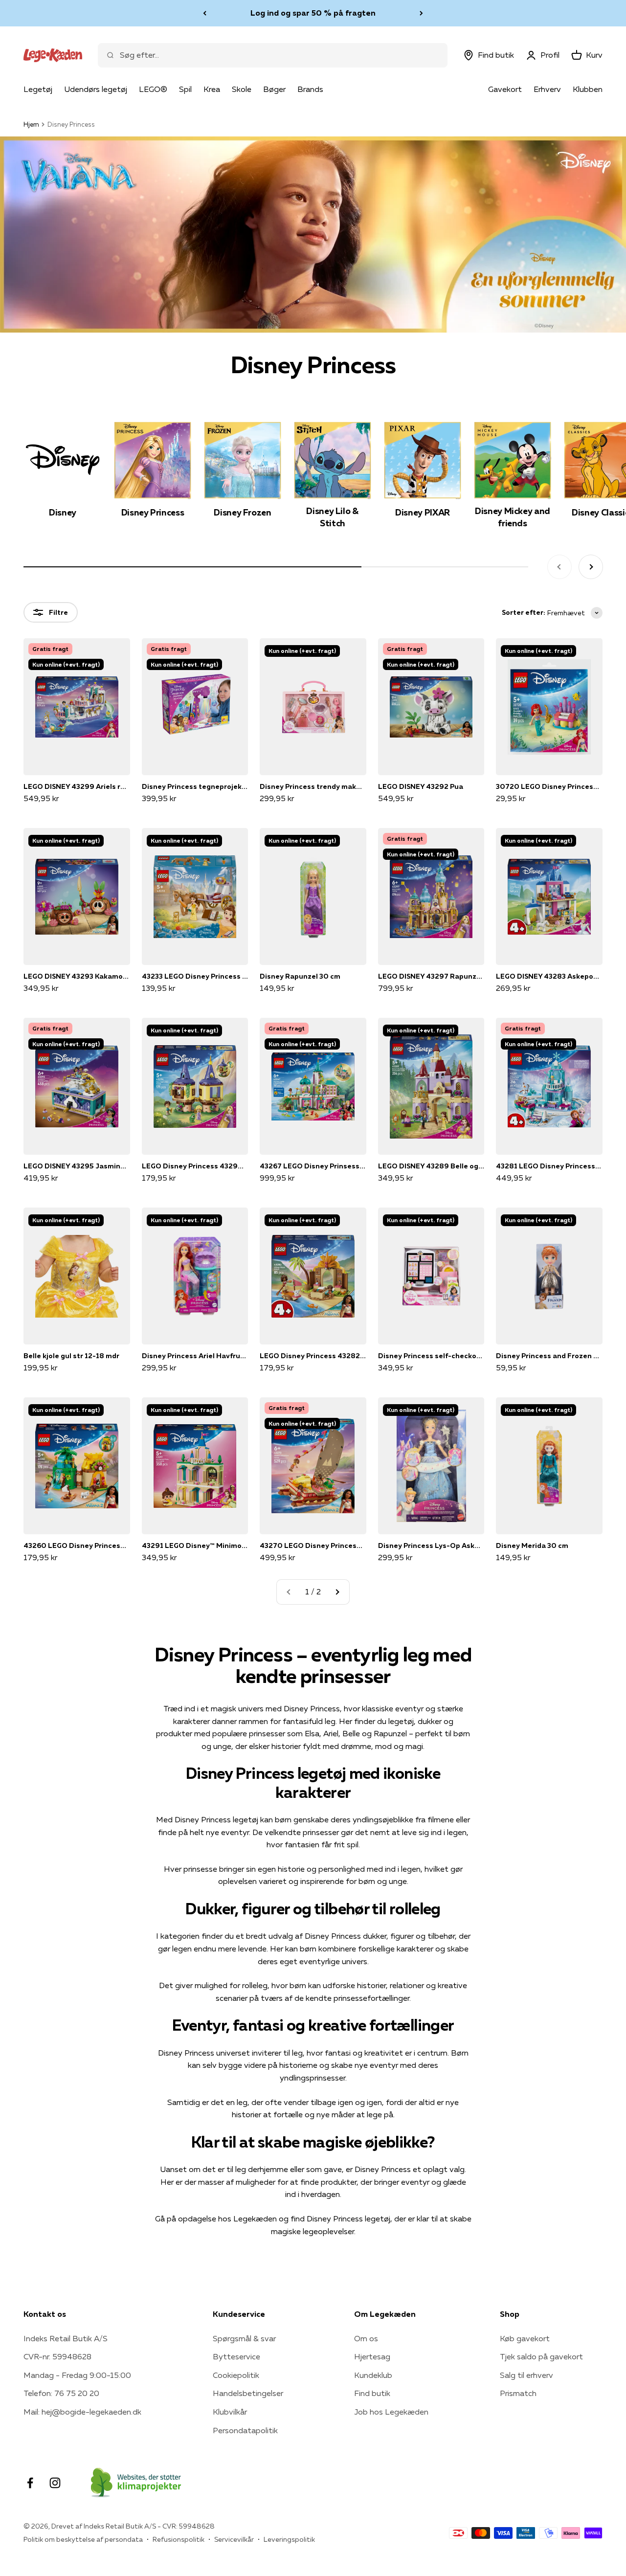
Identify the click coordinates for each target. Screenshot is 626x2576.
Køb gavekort (525, 2338)
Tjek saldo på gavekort (541, 2356)
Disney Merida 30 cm (532, 1546)
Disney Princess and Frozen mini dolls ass (549, 1356)
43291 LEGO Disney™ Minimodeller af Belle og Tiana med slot (195, 1546)
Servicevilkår (234, 2539)
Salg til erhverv (526, 2375)
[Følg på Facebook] (30, 2483)
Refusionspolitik (179, 2539)
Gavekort (505, 89)
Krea (212, 89)
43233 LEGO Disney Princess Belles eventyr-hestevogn (195, 976)
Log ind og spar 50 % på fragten (313, 13)
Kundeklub (373, 2375)
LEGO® (153, 89)
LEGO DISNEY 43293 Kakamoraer (77, 976)
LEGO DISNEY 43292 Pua (421, 786)
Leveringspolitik (289, 2539)
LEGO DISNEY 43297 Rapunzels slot (431, 976)
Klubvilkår (230, 2412)
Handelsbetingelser (248, 2393)
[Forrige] (205, 13)
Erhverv (547, 89)
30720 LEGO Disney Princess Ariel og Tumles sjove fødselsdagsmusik (549, 786)
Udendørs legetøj (96, 89)
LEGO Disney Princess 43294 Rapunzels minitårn (195, 1166)
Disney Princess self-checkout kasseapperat (431, 1356)
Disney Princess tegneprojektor (195, 786)
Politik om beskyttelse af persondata (83, 2539)
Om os (366, 2338)
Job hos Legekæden (391, 2412)
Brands (310, 89)
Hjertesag (372, 2356)
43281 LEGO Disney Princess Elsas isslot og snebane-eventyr (549, 1166)
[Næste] (421, 13)
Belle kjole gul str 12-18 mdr (71, 1356)
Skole (242, 89)
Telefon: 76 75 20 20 (61, 2393)
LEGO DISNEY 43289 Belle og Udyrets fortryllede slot (431, 1166)
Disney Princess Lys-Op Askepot (431, 1546)
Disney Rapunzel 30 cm (300, 976)
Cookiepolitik (236, 2375)
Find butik (372, 2393)
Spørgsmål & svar (244, 2338)
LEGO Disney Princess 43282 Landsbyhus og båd (313, 1356)
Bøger (274, 89)
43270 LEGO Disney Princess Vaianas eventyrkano (313, 1546)
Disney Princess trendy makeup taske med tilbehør (313, 786)
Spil (185, 89)
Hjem (31, 124)
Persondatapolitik (245, 2430)
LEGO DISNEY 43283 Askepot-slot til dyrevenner (549, 976)
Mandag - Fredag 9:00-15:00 (77, 2375)
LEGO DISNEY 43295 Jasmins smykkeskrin (77, 1166)
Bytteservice (236, 2356)
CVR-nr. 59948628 (57, 2356)
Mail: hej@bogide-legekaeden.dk (82, 2412)
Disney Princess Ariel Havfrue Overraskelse (195, 1356)
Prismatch (518, 2393)
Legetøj (38, 89)
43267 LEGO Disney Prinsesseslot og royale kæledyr (313, 1166)
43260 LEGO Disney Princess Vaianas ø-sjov (77, 1546)
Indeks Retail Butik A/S (66, 2338)
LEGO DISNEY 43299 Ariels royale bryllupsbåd (77, 786)
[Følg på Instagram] (55, 2483)
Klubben (588, 89)
